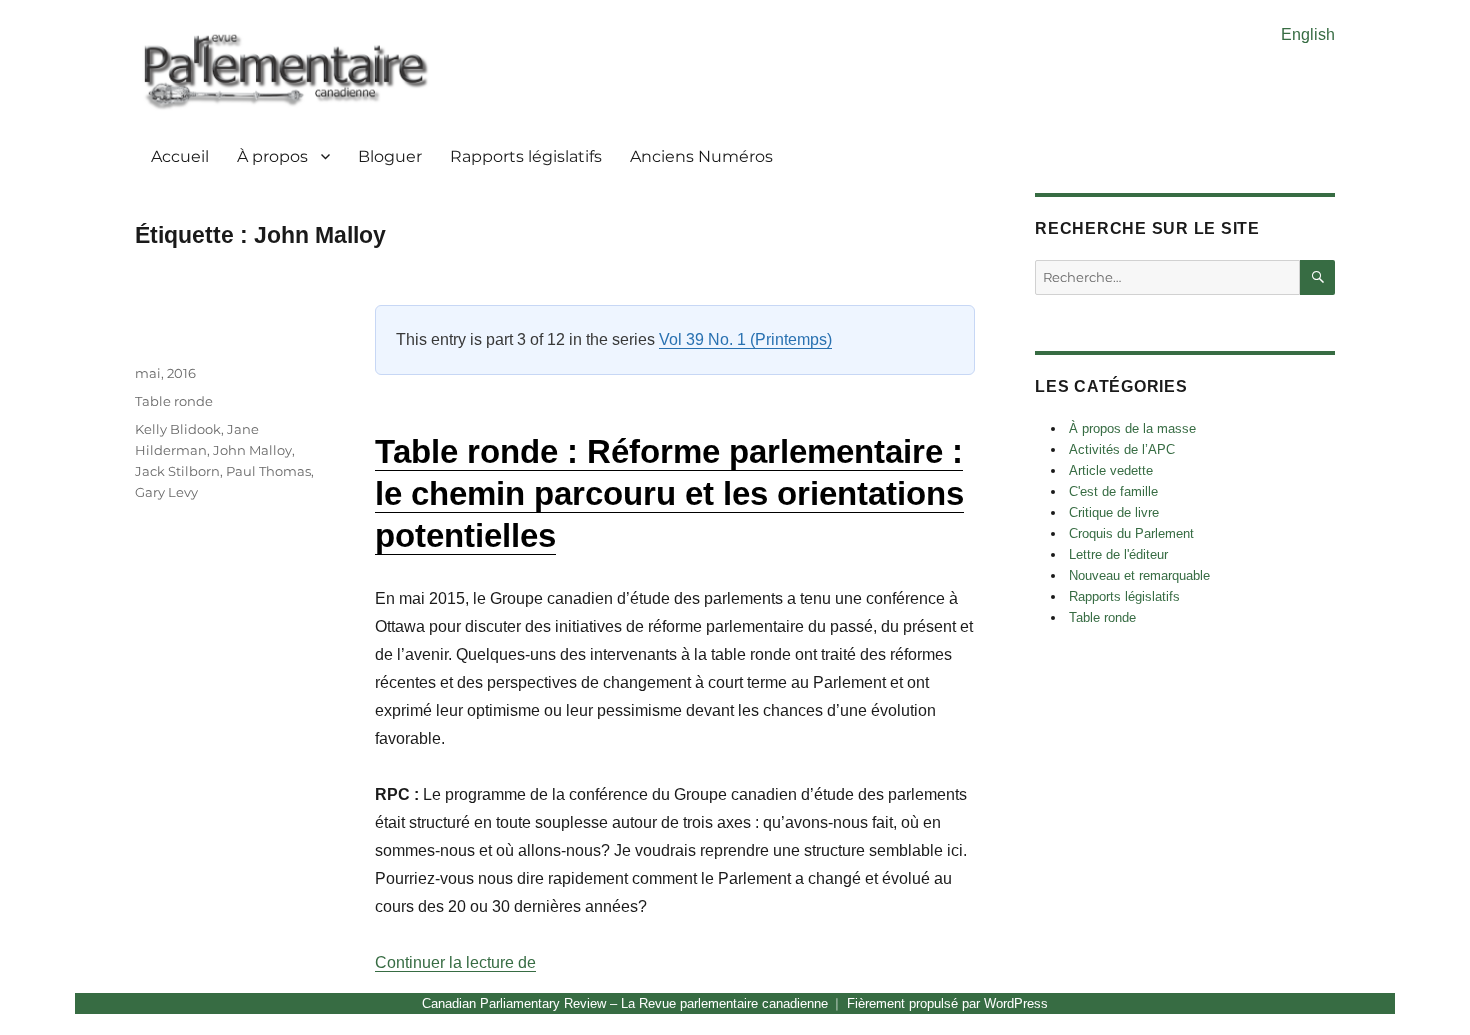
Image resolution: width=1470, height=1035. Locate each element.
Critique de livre (1114, 512)
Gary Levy (166, 492)
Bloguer (390, 156)
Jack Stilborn (177, 471)
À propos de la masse (1132, 428)
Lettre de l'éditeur (1118, 554)
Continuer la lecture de (455, 962)
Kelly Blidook (178, 429)
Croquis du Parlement (1131, 533)
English (1308, 34)
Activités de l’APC (1122, 449)
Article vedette (1111, 470)
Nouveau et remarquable (1139, 575)
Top (1422, 987)
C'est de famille (1113, 491)
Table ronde (174, 401)
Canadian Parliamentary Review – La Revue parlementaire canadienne (625, 1003)
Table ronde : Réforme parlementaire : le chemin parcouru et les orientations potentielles (669, 493)
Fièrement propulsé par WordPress (947, 1003)
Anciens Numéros (701, 156)
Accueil (180, 156)
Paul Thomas (268, 471)
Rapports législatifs (526, 156)
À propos (272, 156)
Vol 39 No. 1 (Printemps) (745, 339)
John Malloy (252, 450)
